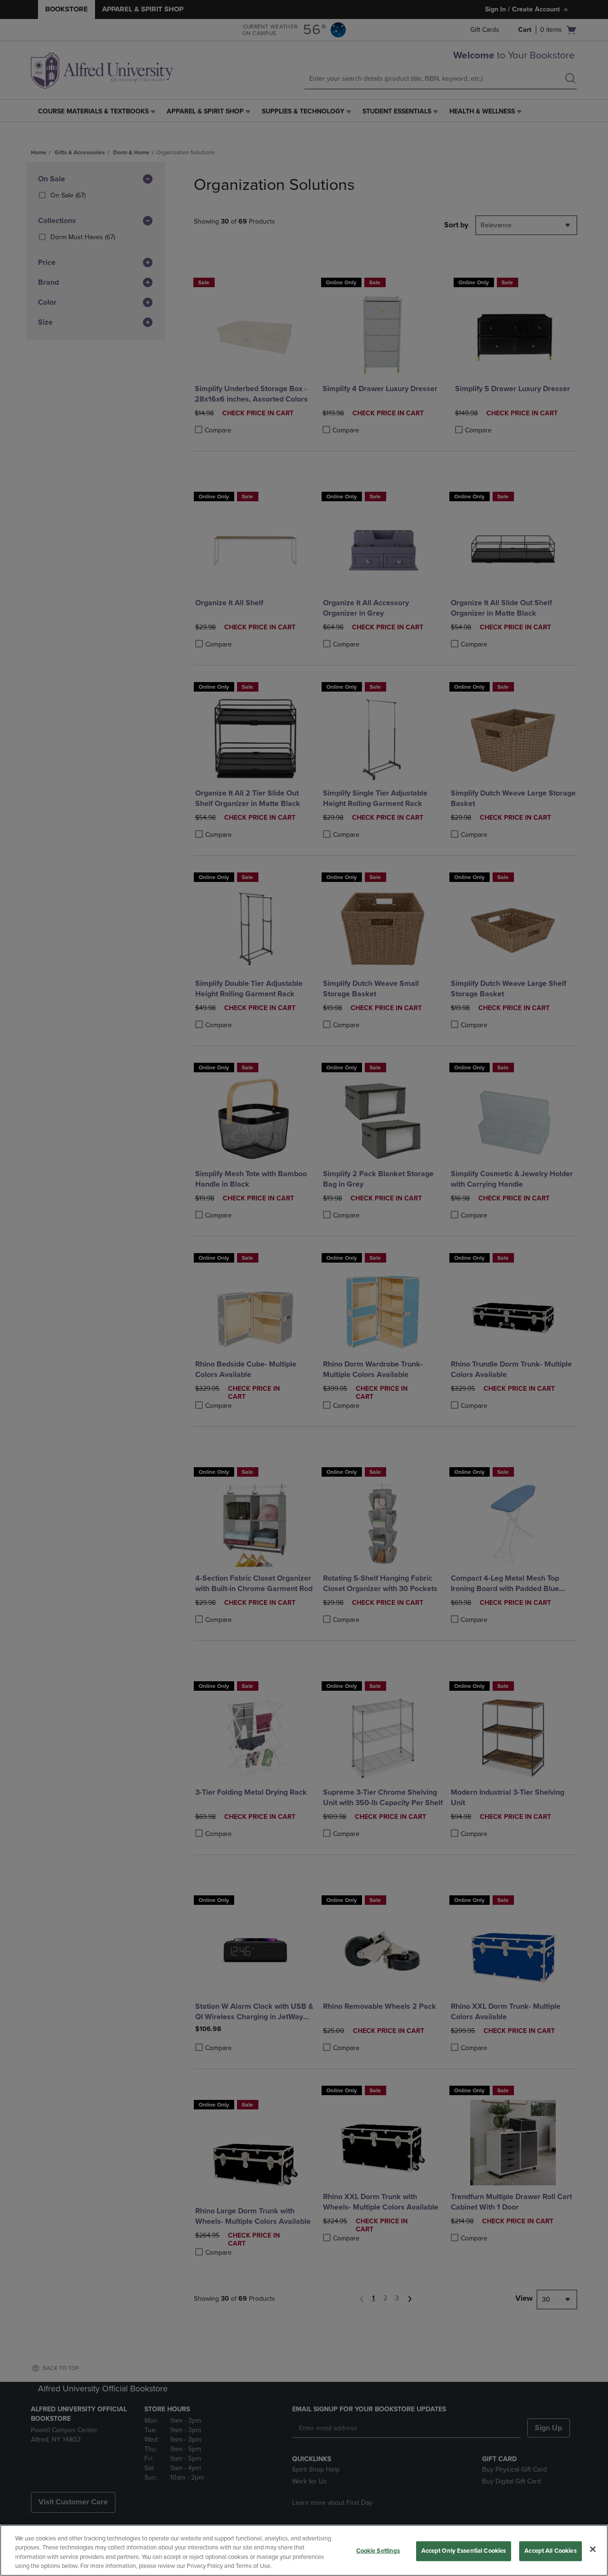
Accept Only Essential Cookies (464, 2551)
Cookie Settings (378, 2551)
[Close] (593, 2549)
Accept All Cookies (550, 2551)
